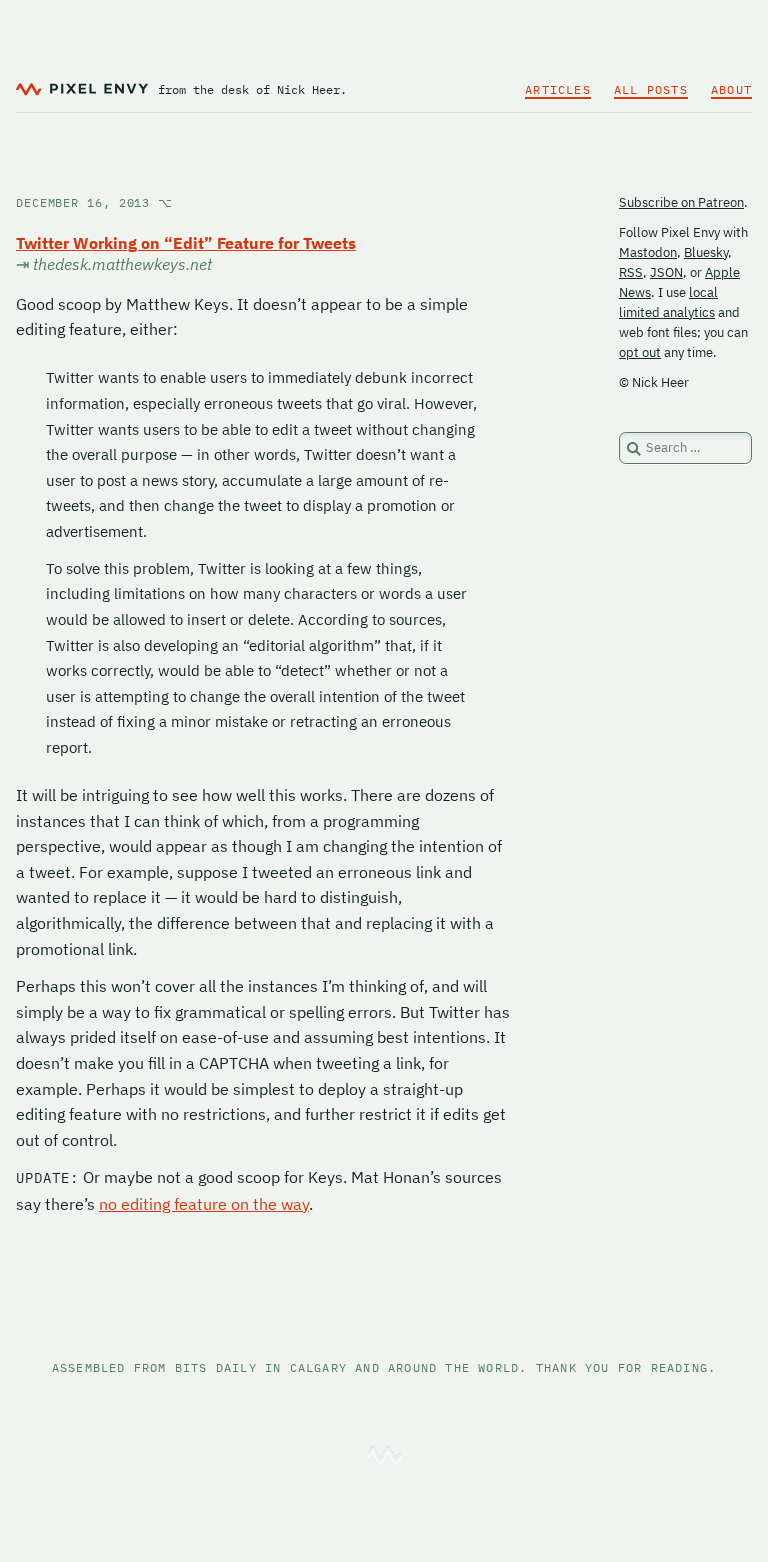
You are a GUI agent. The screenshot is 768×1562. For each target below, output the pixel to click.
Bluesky (706, 252)
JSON (666, 272)
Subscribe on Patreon (681, 202)
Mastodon (648, 252)
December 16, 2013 (94, 202)
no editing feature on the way (204, 1204)
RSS (631, 272)
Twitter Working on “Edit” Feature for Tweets (186, 243)
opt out (640, 352)
